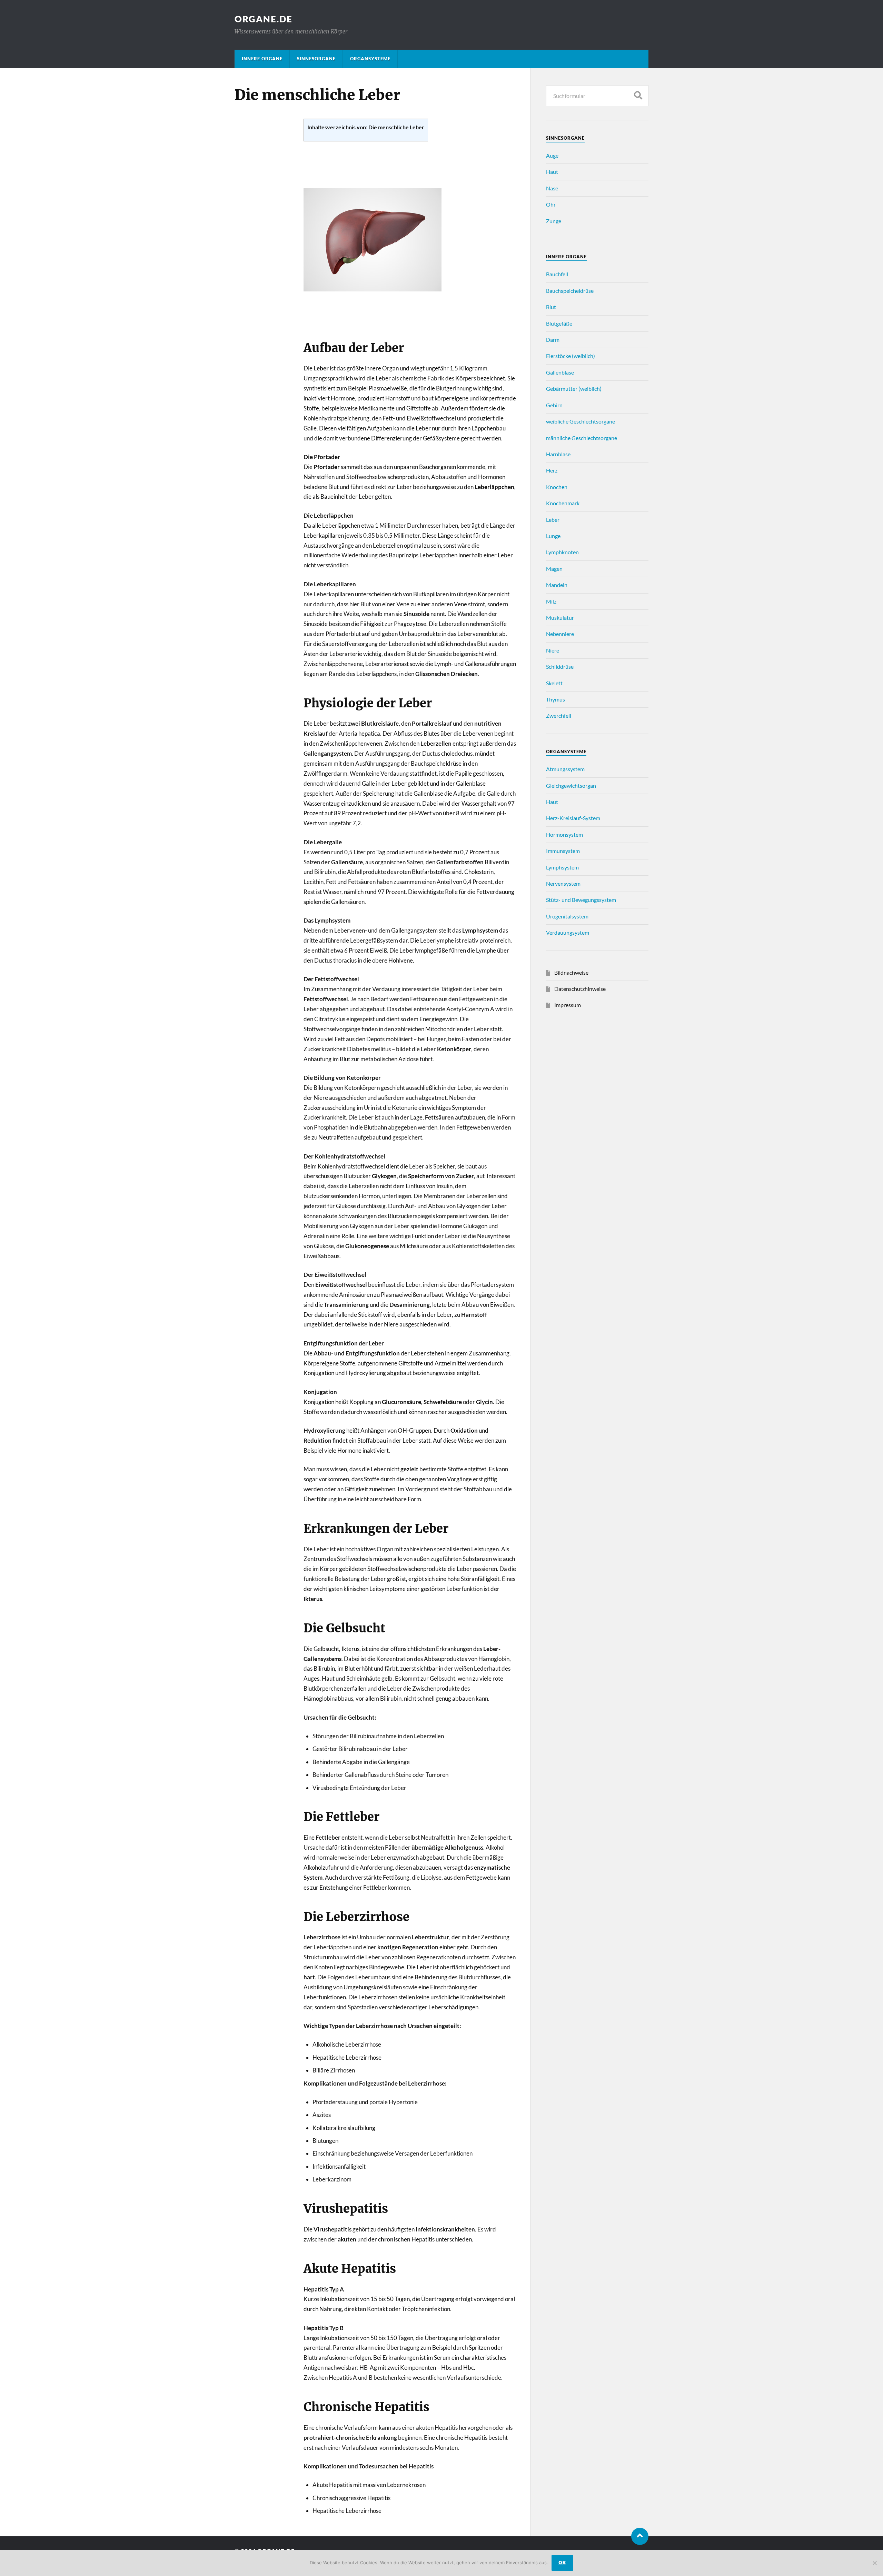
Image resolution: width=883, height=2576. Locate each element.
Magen (554, 569)
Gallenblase (560, 372)
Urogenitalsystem (567, 916)
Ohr (551, 204)
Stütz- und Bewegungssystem (581, 900)
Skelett (554, 683)
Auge (552, 155)
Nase (552, 188)
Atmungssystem (565, 769)
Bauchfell (557, 274)
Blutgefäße (559, 323)
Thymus (555, 699)
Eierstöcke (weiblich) (571, 356)
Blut (551, 307)
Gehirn (554, 405)
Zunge (554, 221)
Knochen (557, 487)
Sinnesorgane (316, 59)
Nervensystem (563, 883)
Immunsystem (563, 851)
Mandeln (557, 585)
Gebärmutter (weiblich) (574, 389)
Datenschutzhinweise (580, 989)
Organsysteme (370, 59)
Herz (552, 470)
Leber (553, 520)
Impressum (568, 1005)
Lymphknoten (562, 552)
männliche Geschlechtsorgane (582, 438)
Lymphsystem (562, 867)
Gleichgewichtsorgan (571, 785)
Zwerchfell (559, 715)
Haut (552, 172)
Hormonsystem (564, 834)
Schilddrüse (560, 667)
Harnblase (558, 454)
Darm (553, 340)
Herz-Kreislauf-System (573, 818)
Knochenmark (563, 503)
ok (562, 2563)
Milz (551, 601)
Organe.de (264, 19)
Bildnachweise (571, 972)
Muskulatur (560, 618)
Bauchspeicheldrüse (570, 291)
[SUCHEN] (638, 96)
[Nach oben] (640, 2536)
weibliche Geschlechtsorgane (581, 421)
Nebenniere (560, 634)
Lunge (553, 536)
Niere (553, 650)
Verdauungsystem (568, 932)
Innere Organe (262, 59)
